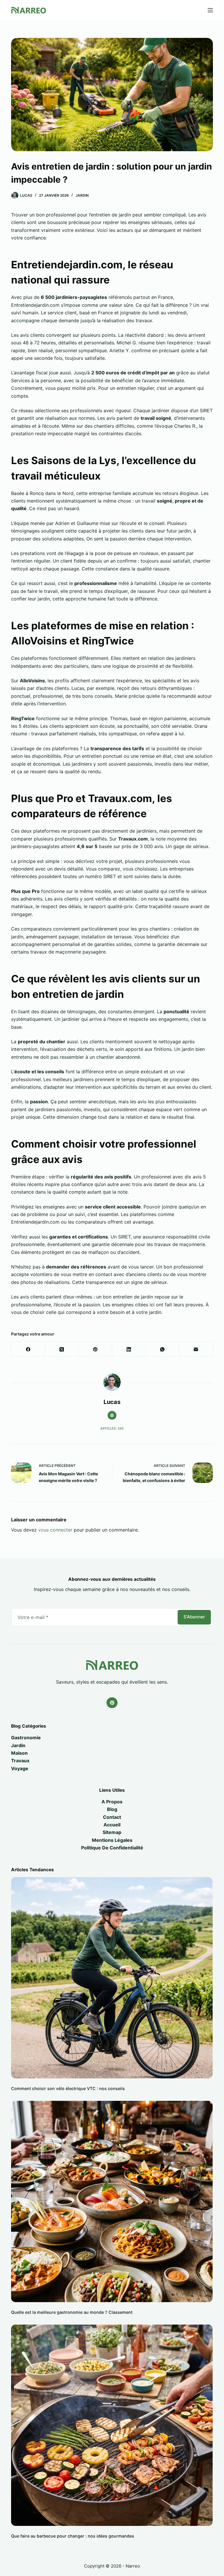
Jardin (82, 195)
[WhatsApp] (163, 1349)
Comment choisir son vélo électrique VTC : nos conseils (68, 2088)
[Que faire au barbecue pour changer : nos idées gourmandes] (112, 2425)
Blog (112, 1809)
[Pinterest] (95, 1349)
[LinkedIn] (129, 1349)
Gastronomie (26, 1738)
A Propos (112, 1802)
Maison (19, 1753)
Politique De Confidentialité (112, 1848)
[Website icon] (112, 1415)
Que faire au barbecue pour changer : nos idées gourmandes (73, 2536)
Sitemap (112, 1832)
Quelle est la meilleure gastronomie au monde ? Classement (72, 2312)
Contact (112, 1817)
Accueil (112, 1825)
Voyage (20, 1768)
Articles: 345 (112, 1428)
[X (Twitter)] (62, 1349)
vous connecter (55, 1530)
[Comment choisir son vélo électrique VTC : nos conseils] (112, 1978)
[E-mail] (196, 1349)
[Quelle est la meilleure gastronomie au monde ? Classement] (112, 2201)
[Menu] (210, 10)
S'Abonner (194, 1617)
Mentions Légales (112, 1840)
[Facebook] (28, 1349)
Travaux (20, 1761)
